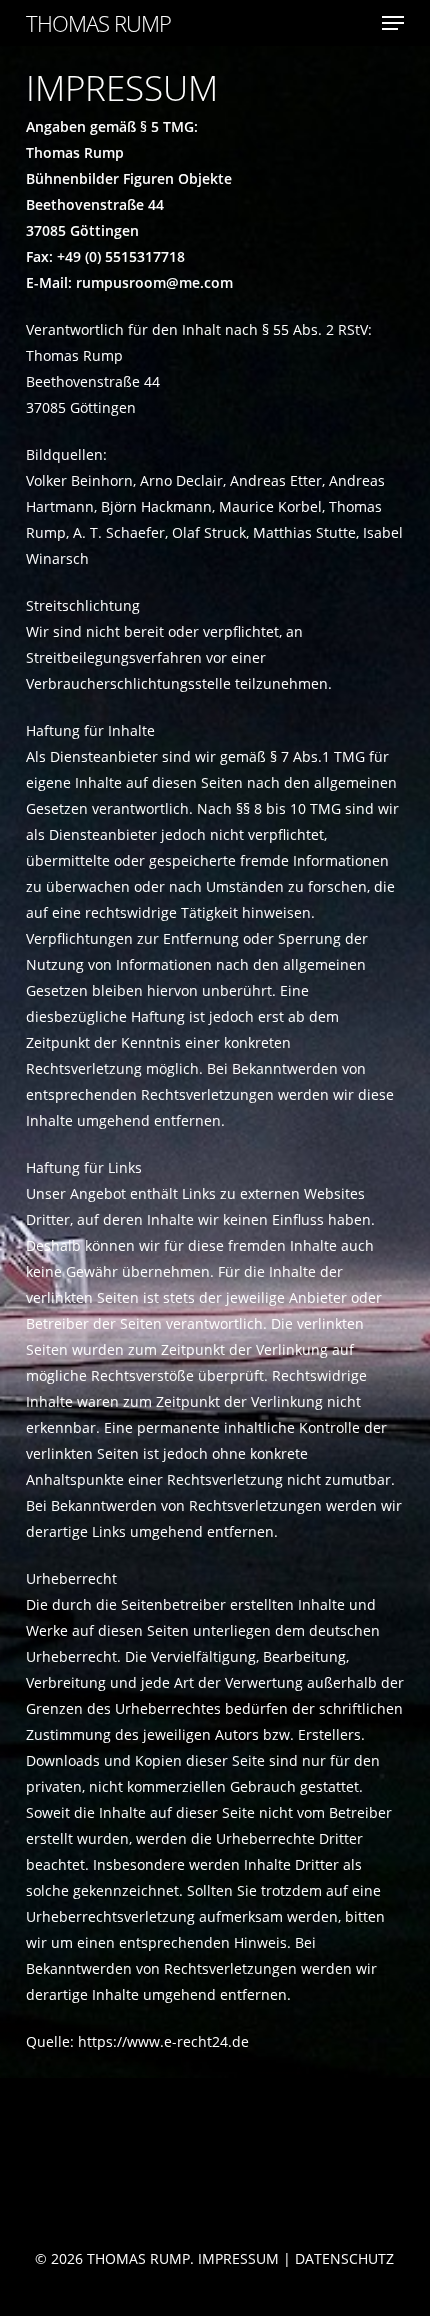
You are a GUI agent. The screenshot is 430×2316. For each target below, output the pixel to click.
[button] (393, 23)
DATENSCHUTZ (344, 2258)
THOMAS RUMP (98, 23)
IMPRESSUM (238, 2258)
